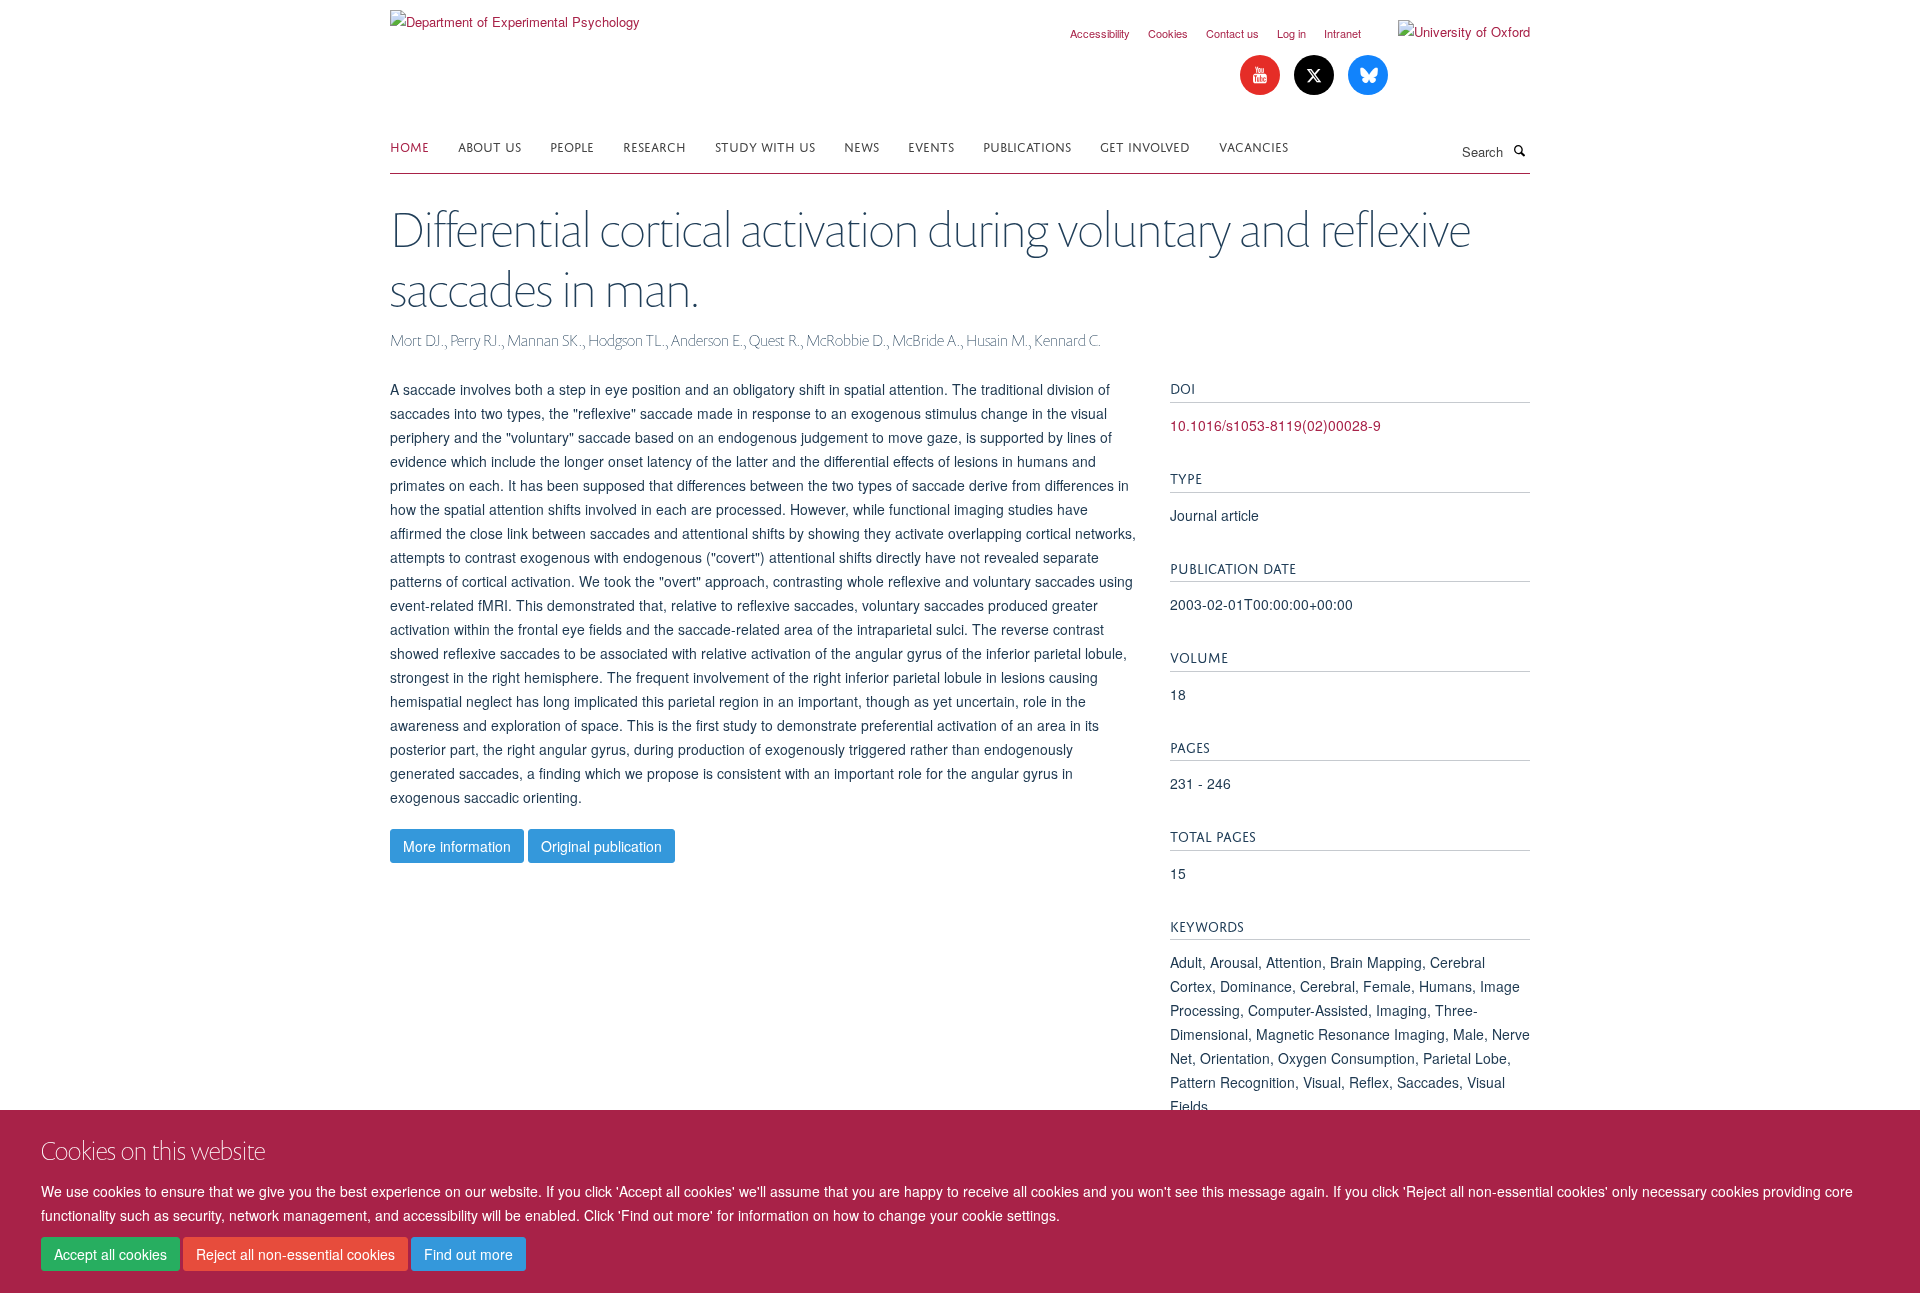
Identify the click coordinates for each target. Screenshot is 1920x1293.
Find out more (468, 1254)
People (572, 145)
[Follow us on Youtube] (1262, 75)
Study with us (765, 145)
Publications (1027, 145)
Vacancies (1253, 145)
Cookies (1168, 33)
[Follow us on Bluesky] (1368, 75)
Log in (1291, 33)
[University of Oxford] (1449, 32)
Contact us (1232, 33)
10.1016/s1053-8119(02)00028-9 (1275, 425)
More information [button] (457, 846)
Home (409, 145)
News (861, 145)
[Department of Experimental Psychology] (515, 14)
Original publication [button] (601, 846)
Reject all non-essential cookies (295, 1254)
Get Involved (1145, 145)
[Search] (1519, 150)
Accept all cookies (110, 1254)
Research (654, 145)
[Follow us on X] (1316, 75)
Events (931, 145)
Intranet (1342, 33)
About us (489, 145)
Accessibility (1100, 33)
